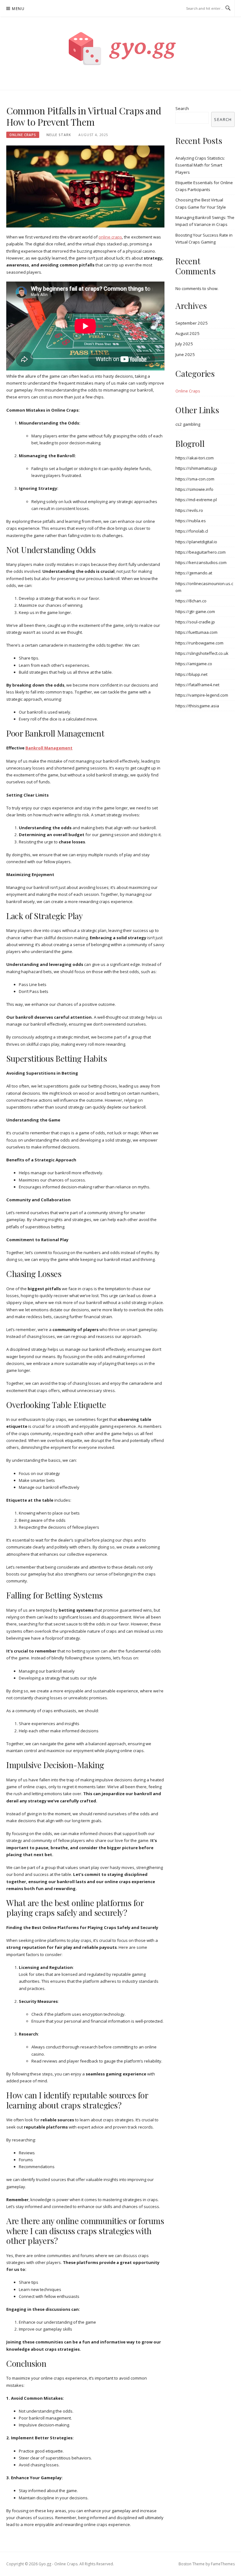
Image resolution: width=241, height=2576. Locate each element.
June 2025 (185, 354)
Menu (18, 9)
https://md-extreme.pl (196, 500)
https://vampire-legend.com (202, 695)
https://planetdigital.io (196, 542)
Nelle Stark (59, 135)
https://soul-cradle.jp (195, 622)
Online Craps (23, 135)
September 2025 (192, 323)
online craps (110, 237)
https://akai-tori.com (195, 458)
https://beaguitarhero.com (201, 552)
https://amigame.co (194, 664)
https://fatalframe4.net (197, 685)
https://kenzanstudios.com (201, 562)
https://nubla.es (191, 521)
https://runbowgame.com (199, 643)
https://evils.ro (189, 510)
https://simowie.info (194, 489)
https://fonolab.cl (192, 531)
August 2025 (187, 333)
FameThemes (223, 2564)
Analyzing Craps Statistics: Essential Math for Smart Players (200, 165)
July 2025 (184, 344)
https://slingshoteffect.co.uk (202, 653)
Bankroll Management (49, 748)
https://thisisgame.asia (197, 706)
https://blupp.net (191, 674)
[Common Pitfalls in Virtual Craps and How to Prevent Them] (85, 186)
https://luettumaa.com (196, 632)
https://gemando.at (194, 573)
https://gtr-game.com (195, 611)
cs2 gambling (188, 424)
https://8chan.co (191, 601)
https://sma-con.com (195, 479)
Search (182, 108)
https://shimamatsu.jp (196, 468)
